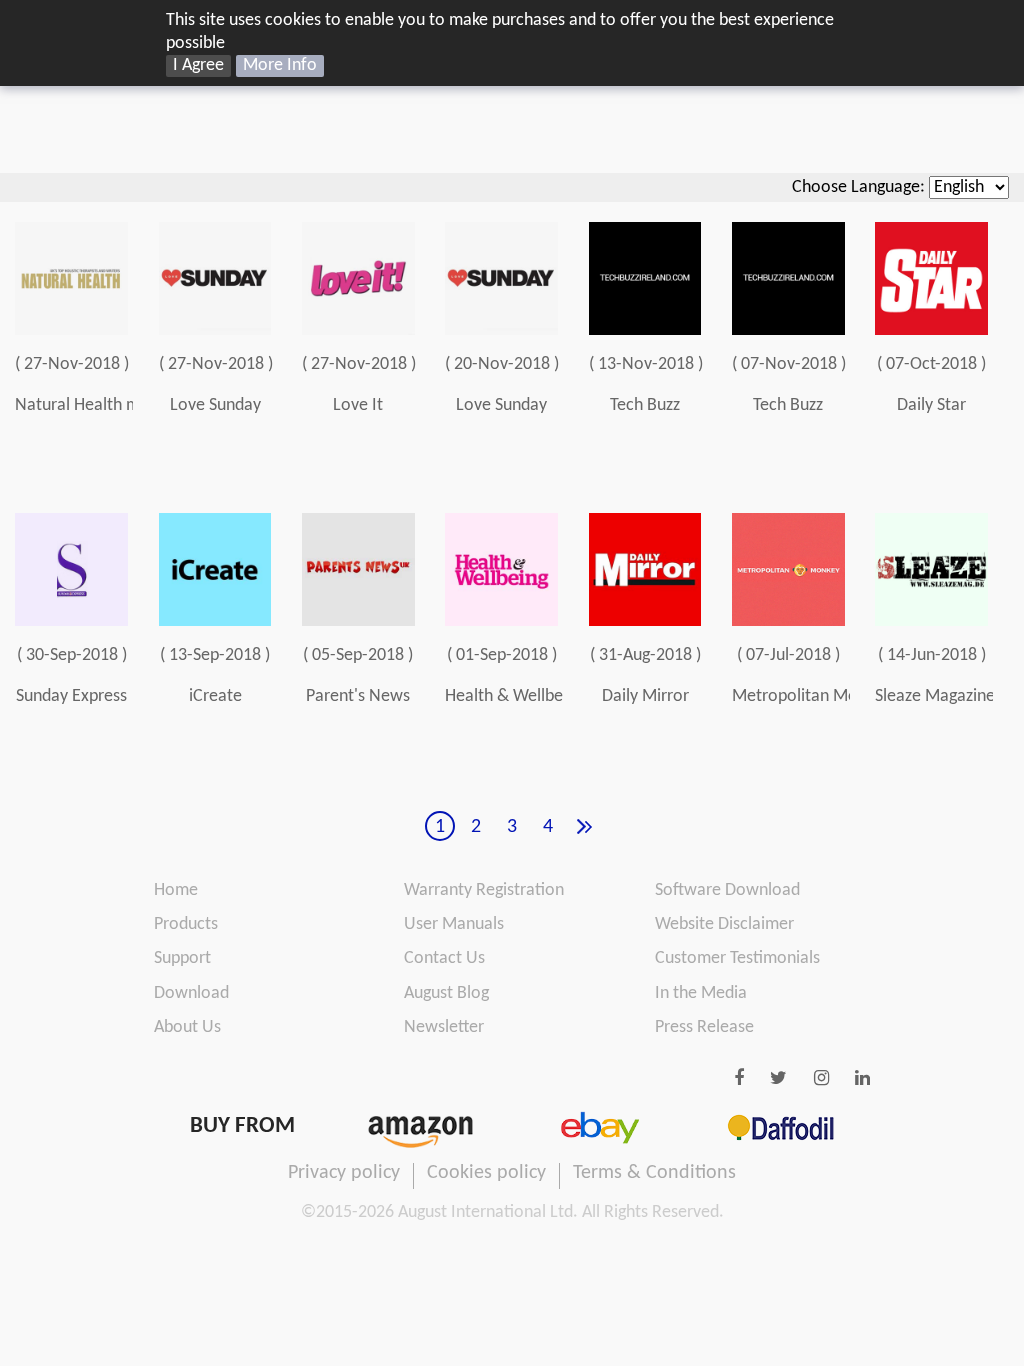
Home (176, 890)
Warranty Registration (484, 890)
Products (186, 924)
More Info (280, 65)
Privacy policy (344, 1173)
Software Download (727, 890)
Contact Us (444, 958)
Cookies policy (486, 1173)
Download (191, 993)
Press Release (704, 1027)
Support (182, 958)
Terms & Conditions (654, 1173)
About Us (187, 1027)
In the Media (701, 993)
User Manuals (454, 924)
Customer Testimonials (737, 958)
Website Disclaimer (724, 924)
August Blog (446, 993)
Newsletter (444, 1027)
